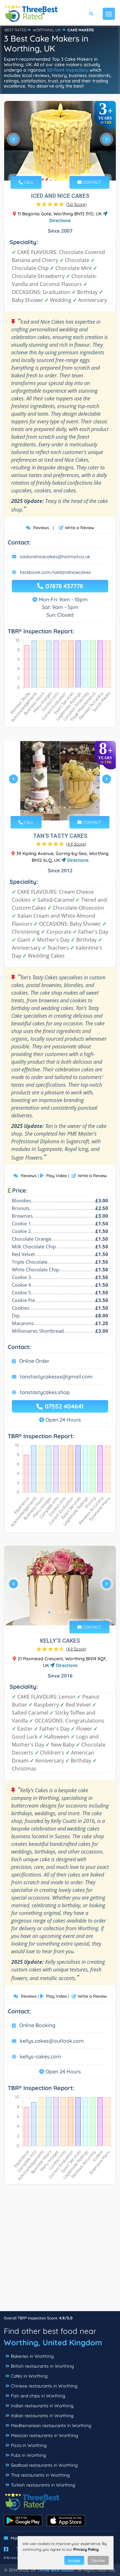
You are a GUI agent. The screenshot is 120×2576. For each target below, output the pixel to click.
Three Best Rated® (56, 2570)
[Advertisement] (60, 2251)
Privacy (13, 2558)
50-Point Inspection (67, 70)
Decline (98, 2561)
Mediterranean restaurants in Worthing (51, 2426)
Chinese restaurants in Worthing (44, 2386)
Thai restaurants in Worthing (40, 2475)
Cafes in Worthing (29, 2376)
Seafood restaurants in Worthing (44, 2465)
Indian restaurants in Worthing (42, 2406)
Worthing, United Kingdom (53, 2342)
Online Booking (37, 2025)
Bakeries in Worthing (32, 2356)
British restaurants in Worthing (42, 2366)
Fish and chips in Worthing (38, 2396)
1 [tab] (52, 167)
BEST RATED (16, 30)
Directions (77, 860)
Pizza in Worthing (29, 2445)
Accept (74, 2561)
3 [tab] (62, 167)
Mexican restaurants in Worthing (44, 2435)
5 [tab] (70, 807)
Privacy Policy (86, 2549)
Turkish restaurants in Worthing (43, 2485)
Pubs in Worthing (28, 2455)
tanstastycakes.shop (45, 1392)
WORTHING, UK (47, 30)
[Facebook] (6, 2549)
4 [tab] (67, 167)
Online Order (34, 1361)
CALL (28, 182)
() (76, 204)
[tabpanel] (60, 142)
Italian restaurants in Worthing (42, 2416)
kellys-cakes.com (40, 2056)
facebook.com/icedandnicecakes (55, 572)
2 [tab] (57, 167)
